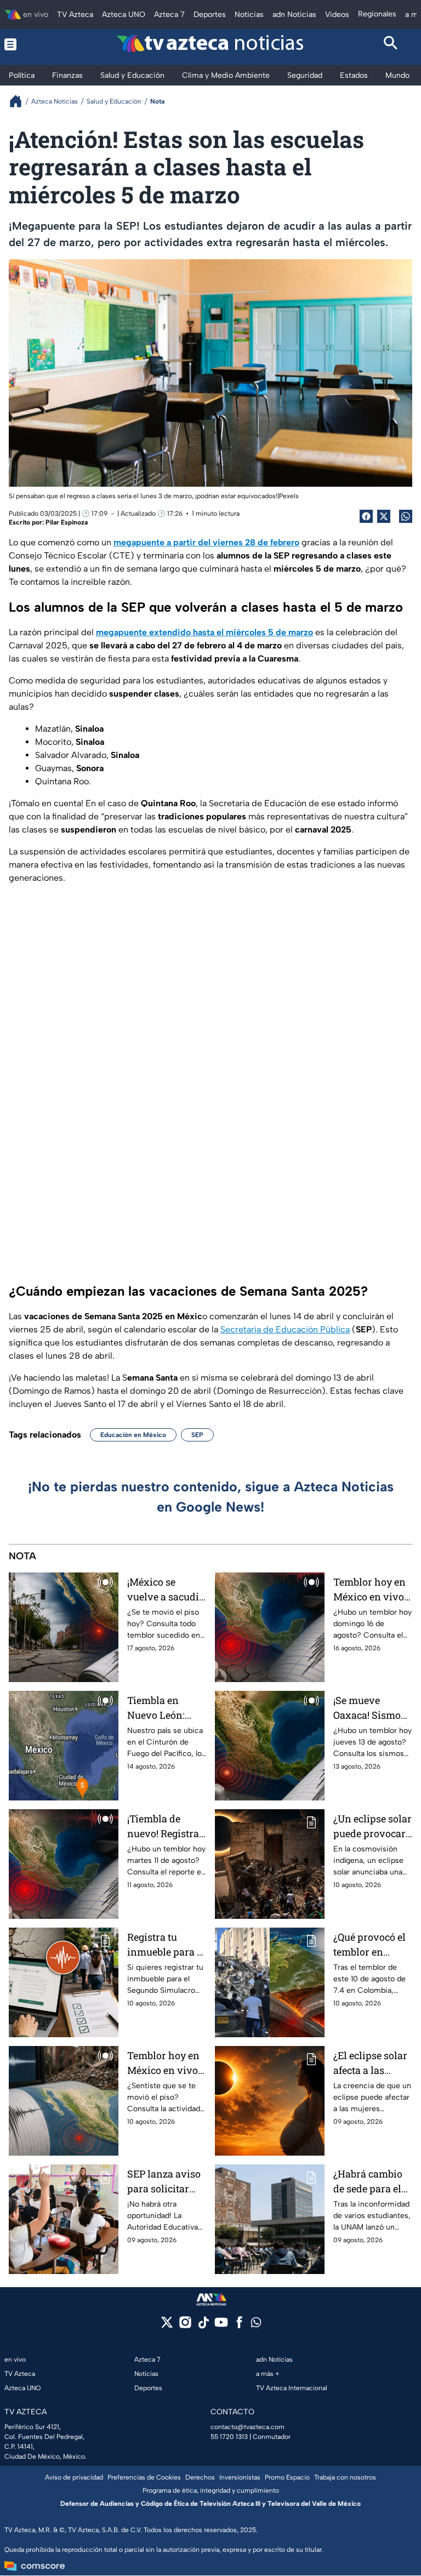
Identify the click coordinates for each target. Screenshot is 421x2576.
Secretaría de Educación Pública (285, 1329)
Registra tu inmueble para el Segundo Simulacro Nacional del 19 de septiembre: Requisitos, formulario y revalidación (166, 1945)
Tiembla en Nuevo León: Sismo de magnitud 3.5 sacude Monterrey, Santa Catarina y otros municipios (167, 1708)
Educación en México (133, 1435)
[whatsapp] (256, 2325)
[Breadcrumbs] (20, 101)
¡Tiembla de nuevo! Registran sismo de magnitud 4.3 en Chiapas (166, 1826)
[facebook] (239, 2326)
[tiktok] (203, 2326)
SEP (197, 1435)
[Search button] (391, 44)
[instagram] (185, 2326)
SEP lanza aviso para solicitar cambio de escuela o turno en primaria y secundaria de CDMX (164, 2182)
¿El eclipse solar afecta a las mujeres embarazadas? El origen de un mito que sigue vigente (372, 2063)
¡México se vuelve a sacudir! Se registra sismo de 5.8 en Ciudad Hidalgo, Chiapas (166, 1590)
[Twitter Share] (384, 516)
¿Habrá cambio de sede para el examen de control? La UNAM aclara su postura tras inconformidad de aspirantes (371, 2182)
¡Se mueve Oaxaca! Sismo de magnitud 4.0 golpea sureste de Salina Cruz (370, 1708)
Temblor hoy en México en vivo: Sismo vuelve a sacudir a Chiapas (164, 2063)
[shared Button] (406, 516)
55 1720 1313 (229, 2437)
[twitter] (167, 2326)
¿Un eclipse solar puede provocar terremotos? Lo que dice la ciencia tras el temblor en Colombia (372, 1826)
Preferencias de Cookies (144, 2477)
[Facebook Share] (366, 516)
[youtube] (221, 2326)
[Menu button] (30, 44)
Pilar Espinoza (67, 522)
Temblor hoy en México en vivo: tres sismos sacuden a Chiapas (370, 1590)
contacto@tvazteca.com (248, 2427)
